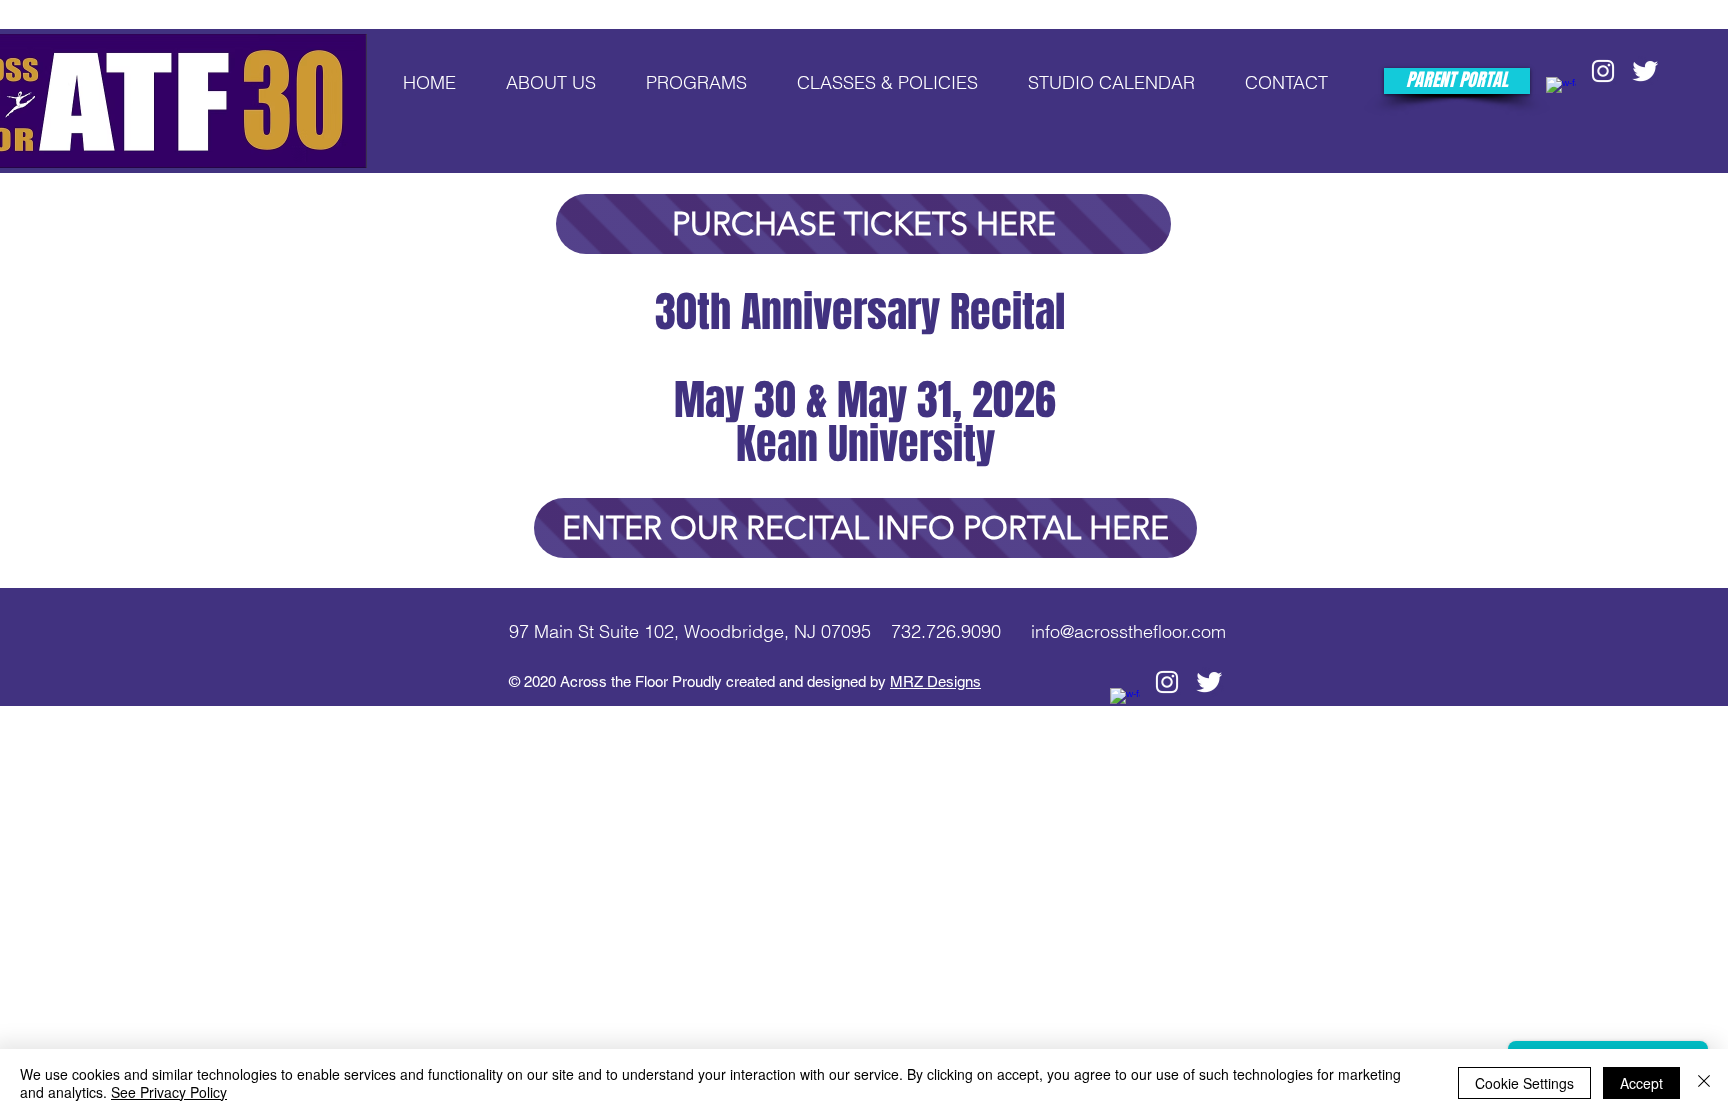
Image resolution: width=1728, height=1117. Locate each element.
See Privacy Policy (169, 1092)
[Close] (1704, 1083)
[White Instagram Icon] (1603, 71)
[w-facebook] (1561, 92)
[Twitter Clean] (1645, 71)
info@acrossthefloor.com (1128, 631)
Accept (1641, 1083)
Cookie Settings (1524, 1083)
